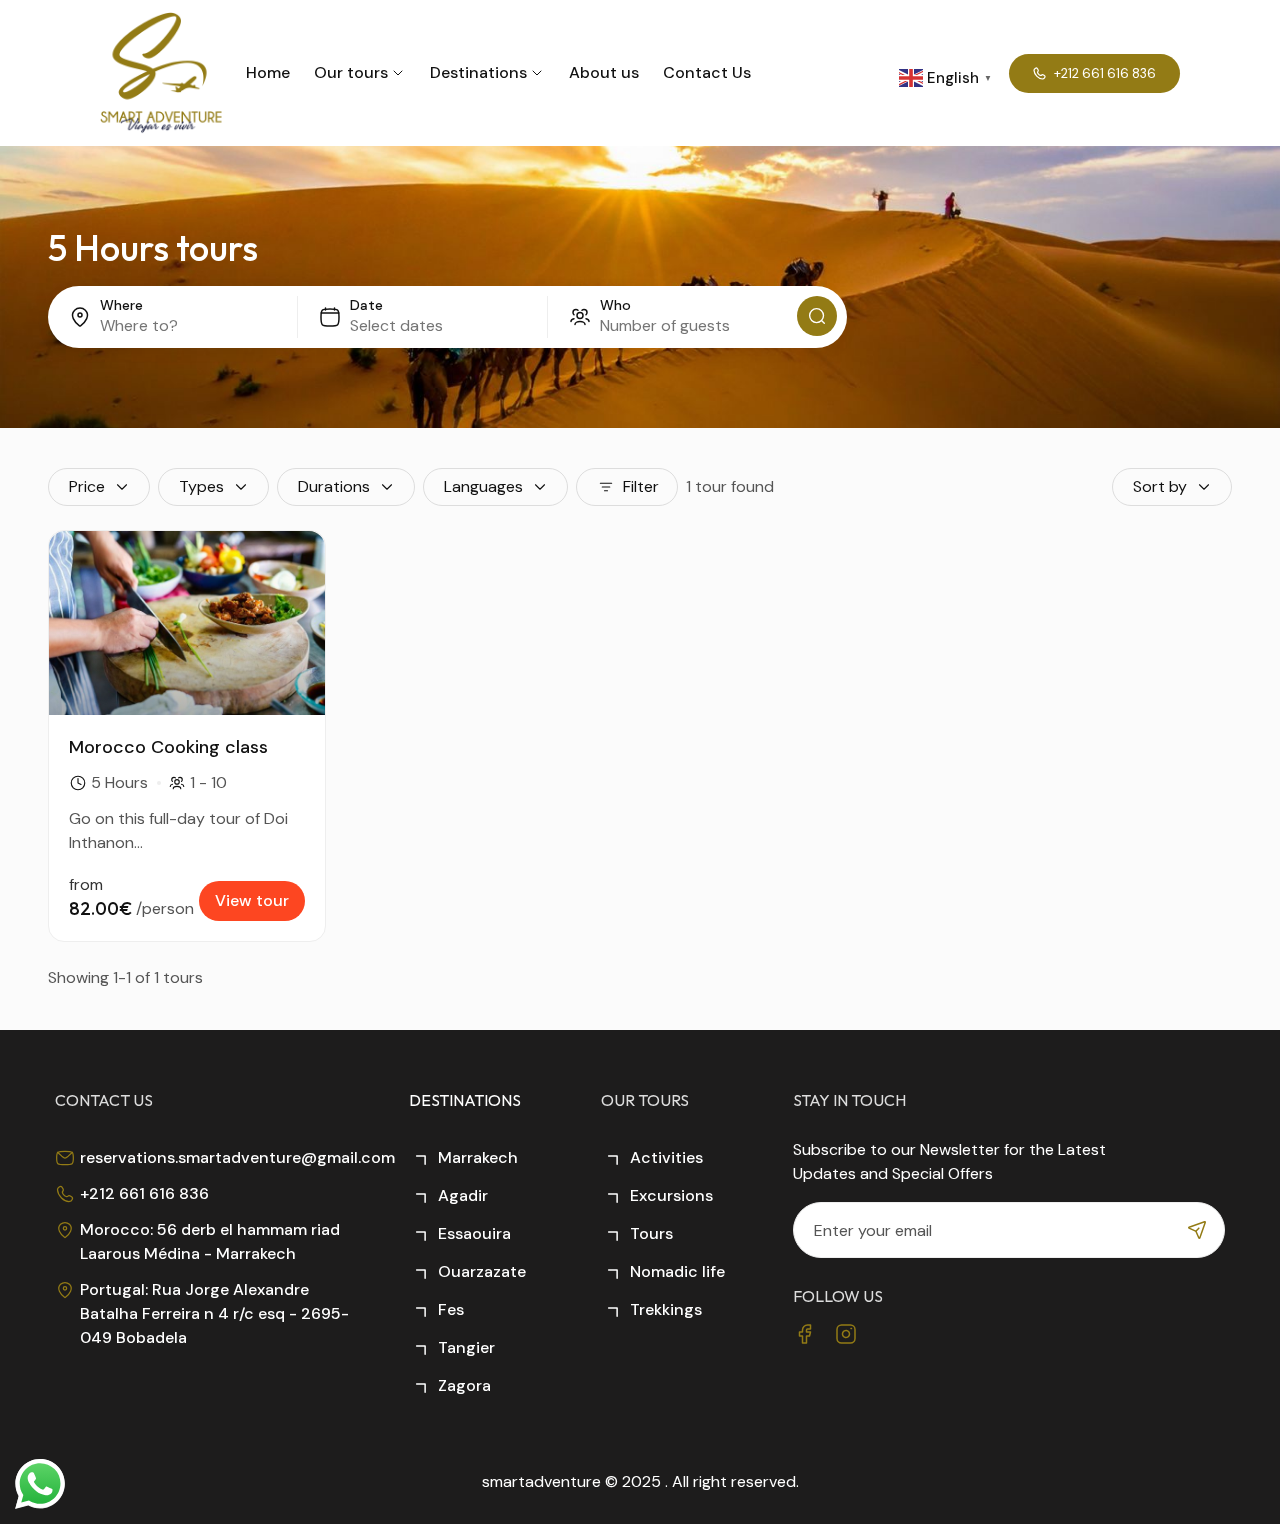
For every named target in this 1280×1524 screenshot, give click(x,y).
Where (121, 305)
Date (366, 305)
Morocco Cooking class (168, 747)
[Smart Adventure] (161, 73)
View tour (252, 900)
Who (615, 305)
